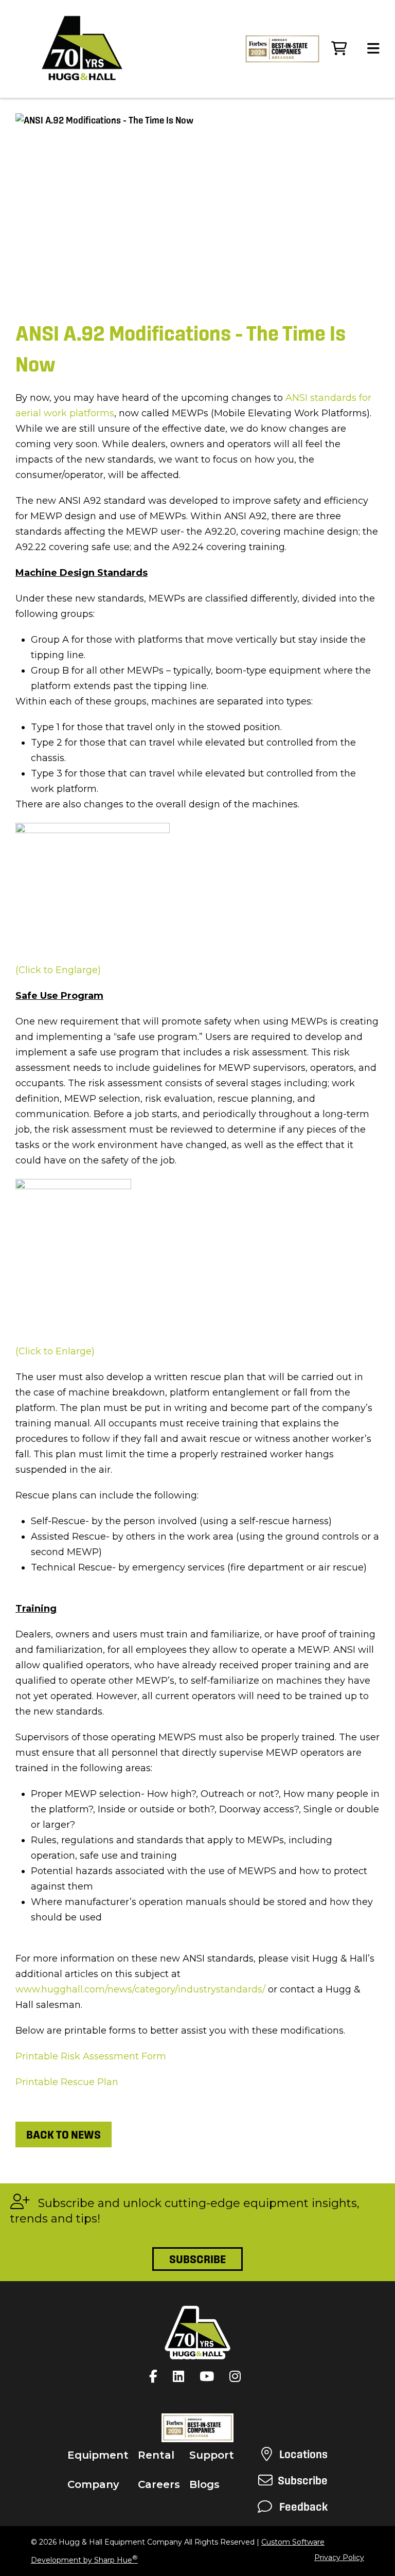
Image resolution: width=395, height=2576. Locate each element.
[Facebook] (156, 2376)
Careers (159, 2484)
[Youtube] (209, 2376)
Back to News (64, 2134)
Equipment (98, 2455)
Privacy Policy (339, 2557)
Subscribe (197, 2259)
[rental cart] (339, 49)
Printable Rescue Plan (68, 2082)
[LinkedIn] (181, 2376)
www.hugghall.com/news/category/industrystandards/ (140, 1989)
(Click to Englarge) (58, 970)
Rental (156, 2455)
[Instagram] (238, 2376)
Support (212, 2455)
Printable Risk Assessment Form (92, 2056)
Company (93, 2484)
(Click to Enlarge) (55, 1351)
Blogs (204, 2484)
